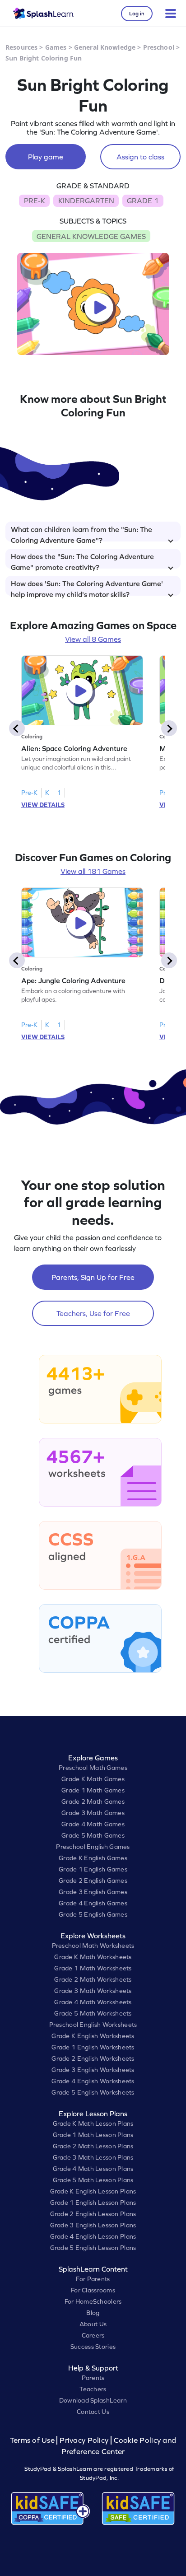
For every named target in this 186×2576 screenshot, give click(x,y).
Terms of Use (33, 2440)
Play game (46, 157)
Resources (21, 47)
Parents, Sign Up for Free (93, 1277)
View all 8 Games (93, 639)
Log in (137, 14)
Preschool (159, 47)
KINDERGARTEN (86, 201)
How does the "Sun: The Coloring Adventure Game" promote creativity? (82, 560)
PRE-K (35, 201)
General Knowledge (105, 47)
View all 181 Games (93, 871)
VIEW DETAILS (43, 805)
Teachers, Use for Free (93, 1313)
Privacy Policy (84, 2440)
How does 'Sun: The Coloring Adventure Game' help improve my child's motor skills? (87, 588)
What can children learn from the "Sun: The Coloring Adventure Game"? (81, 533)
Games (56, 47)
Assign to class (140, 157)
